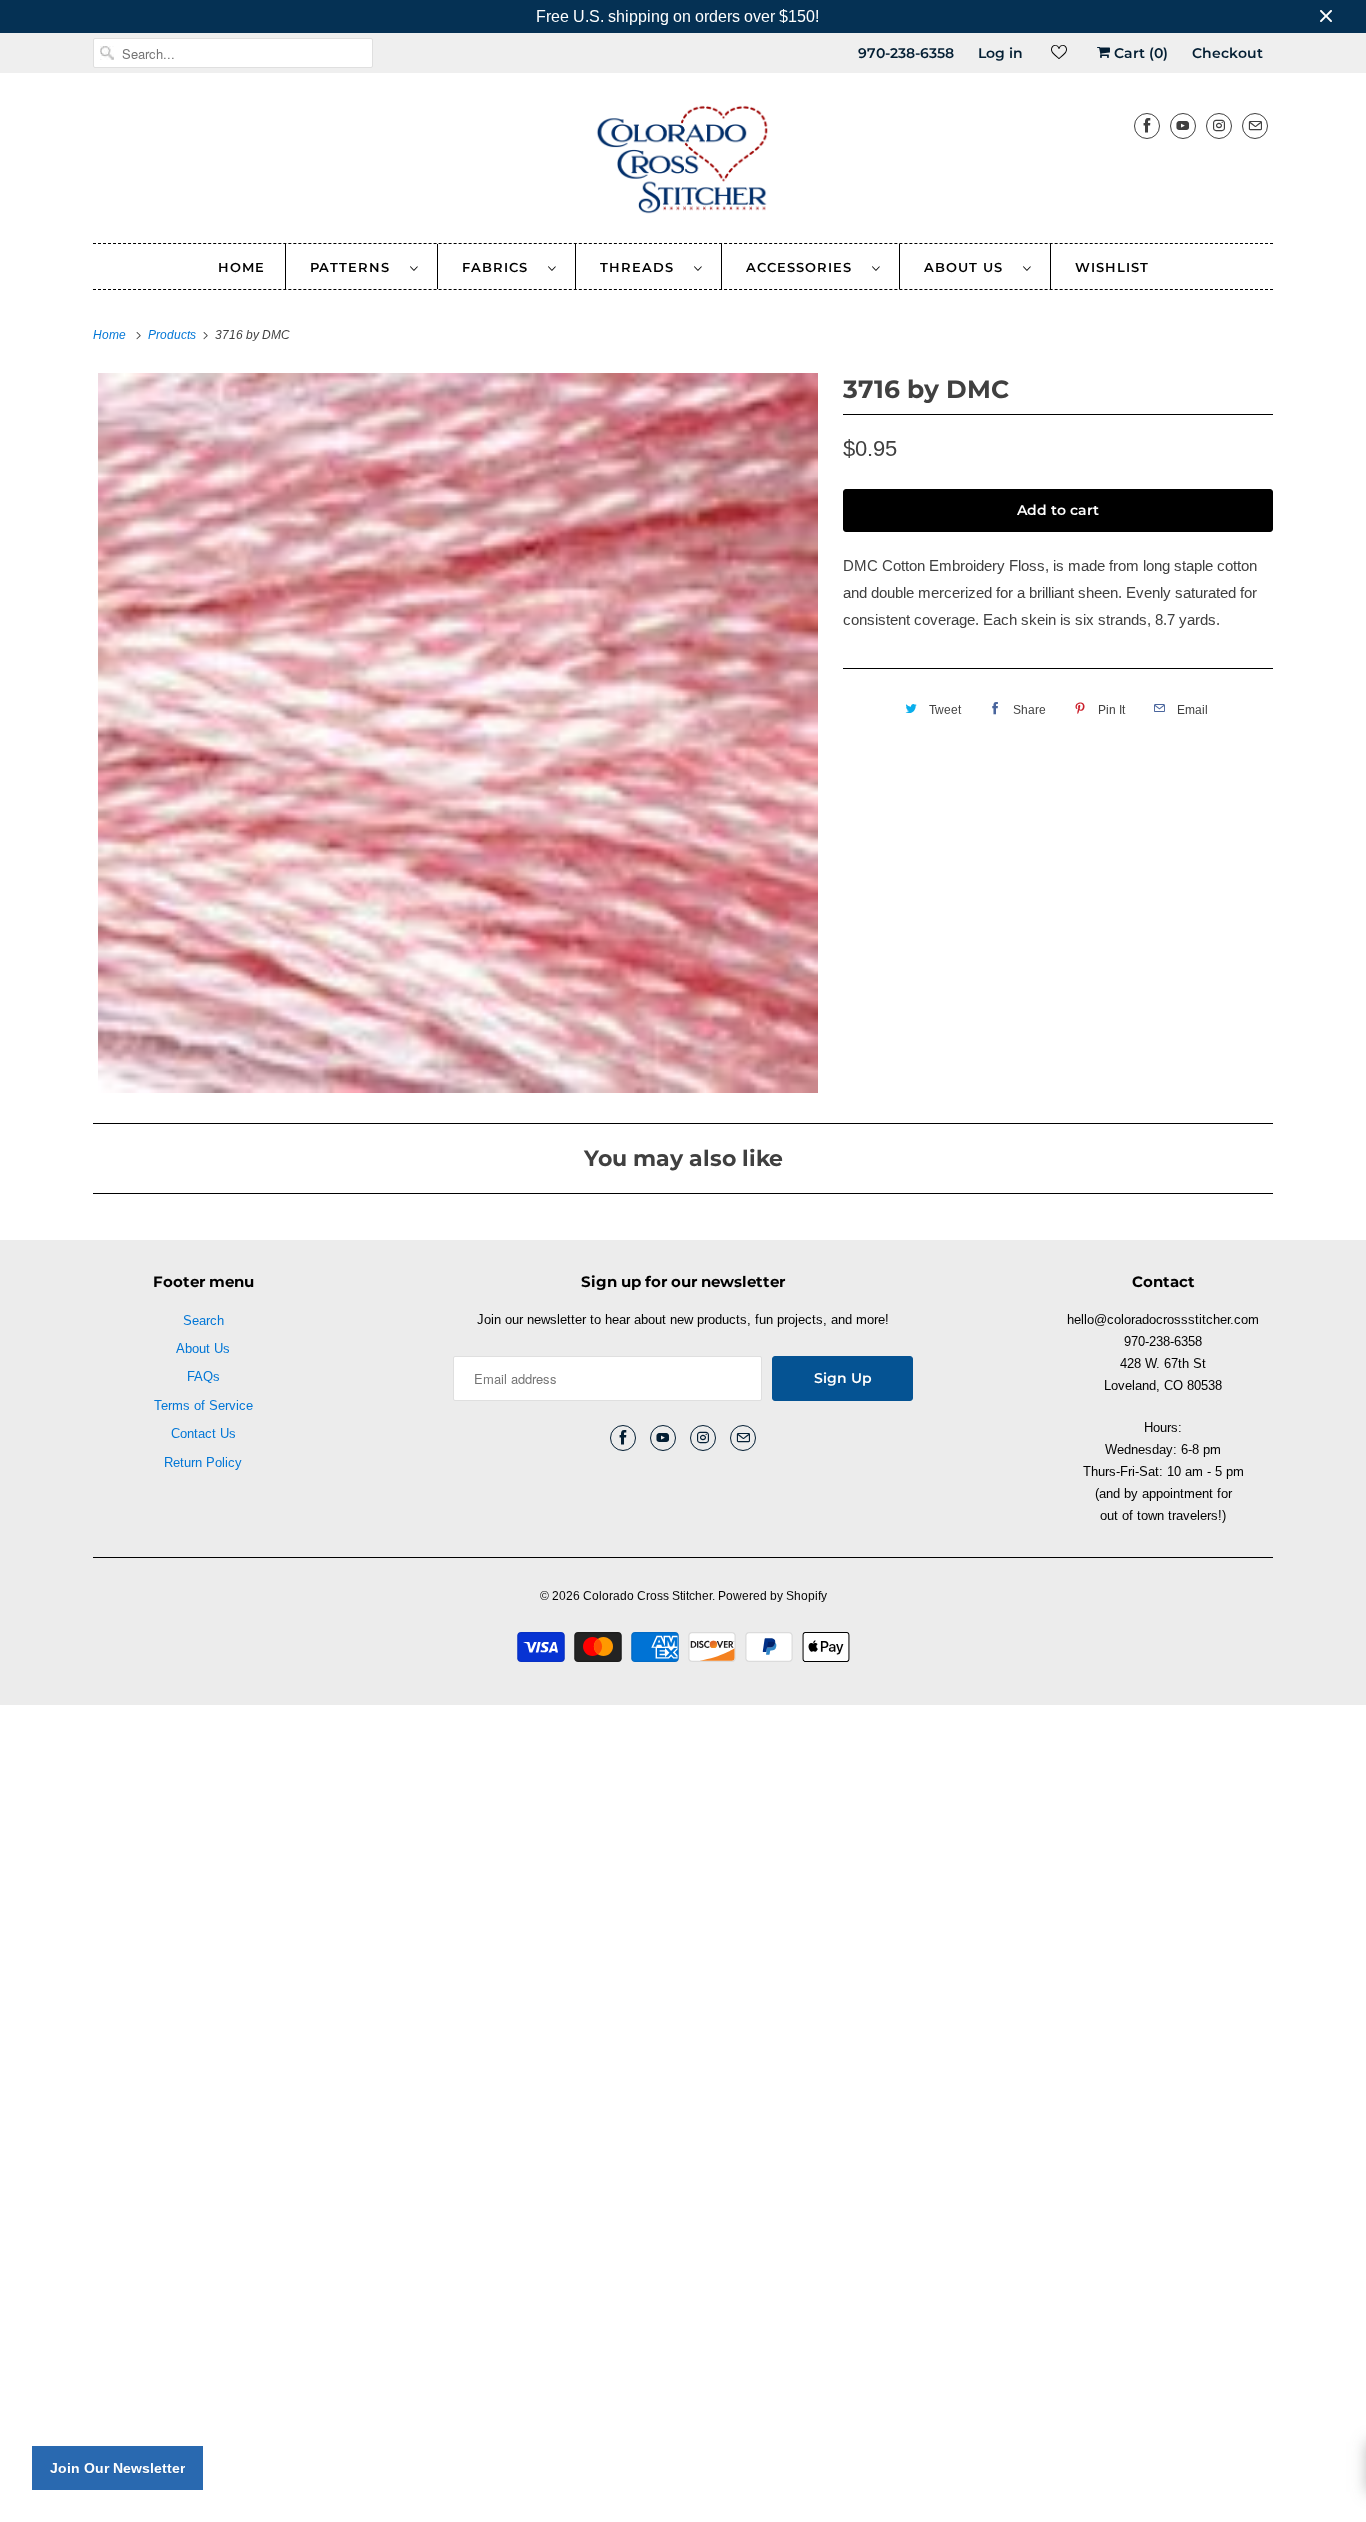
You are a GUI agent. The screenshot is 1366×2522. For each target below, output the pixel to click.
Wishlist (1112, 267)
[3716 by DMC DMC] (458, 733)
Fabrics (500, 267)
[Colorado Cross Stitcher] (683, 163)
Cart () (1139, 53)
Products (173, 335)
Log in (1000, 53)
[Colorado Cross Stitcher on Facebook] (1147, 125)
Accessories (804, 267)
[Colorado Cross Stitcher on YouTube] (1183, 125)
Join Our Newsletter (117, 2468)
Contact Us (203, 1433)
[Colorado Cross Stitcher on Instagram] (1219, 125)
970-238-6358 (906, 53)
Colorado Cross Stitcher (647, 1596)
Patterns (355, 267)
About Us (968, 267)
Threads (642, 267)
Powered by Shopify (772, 1596)
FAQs (203, 1376)
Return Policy (203, 1462)
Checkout (1227, 53)
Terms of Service (203, 1405)
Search (203, 1320)
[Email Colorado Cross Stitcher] (1255, 125)
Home (241, 267)
